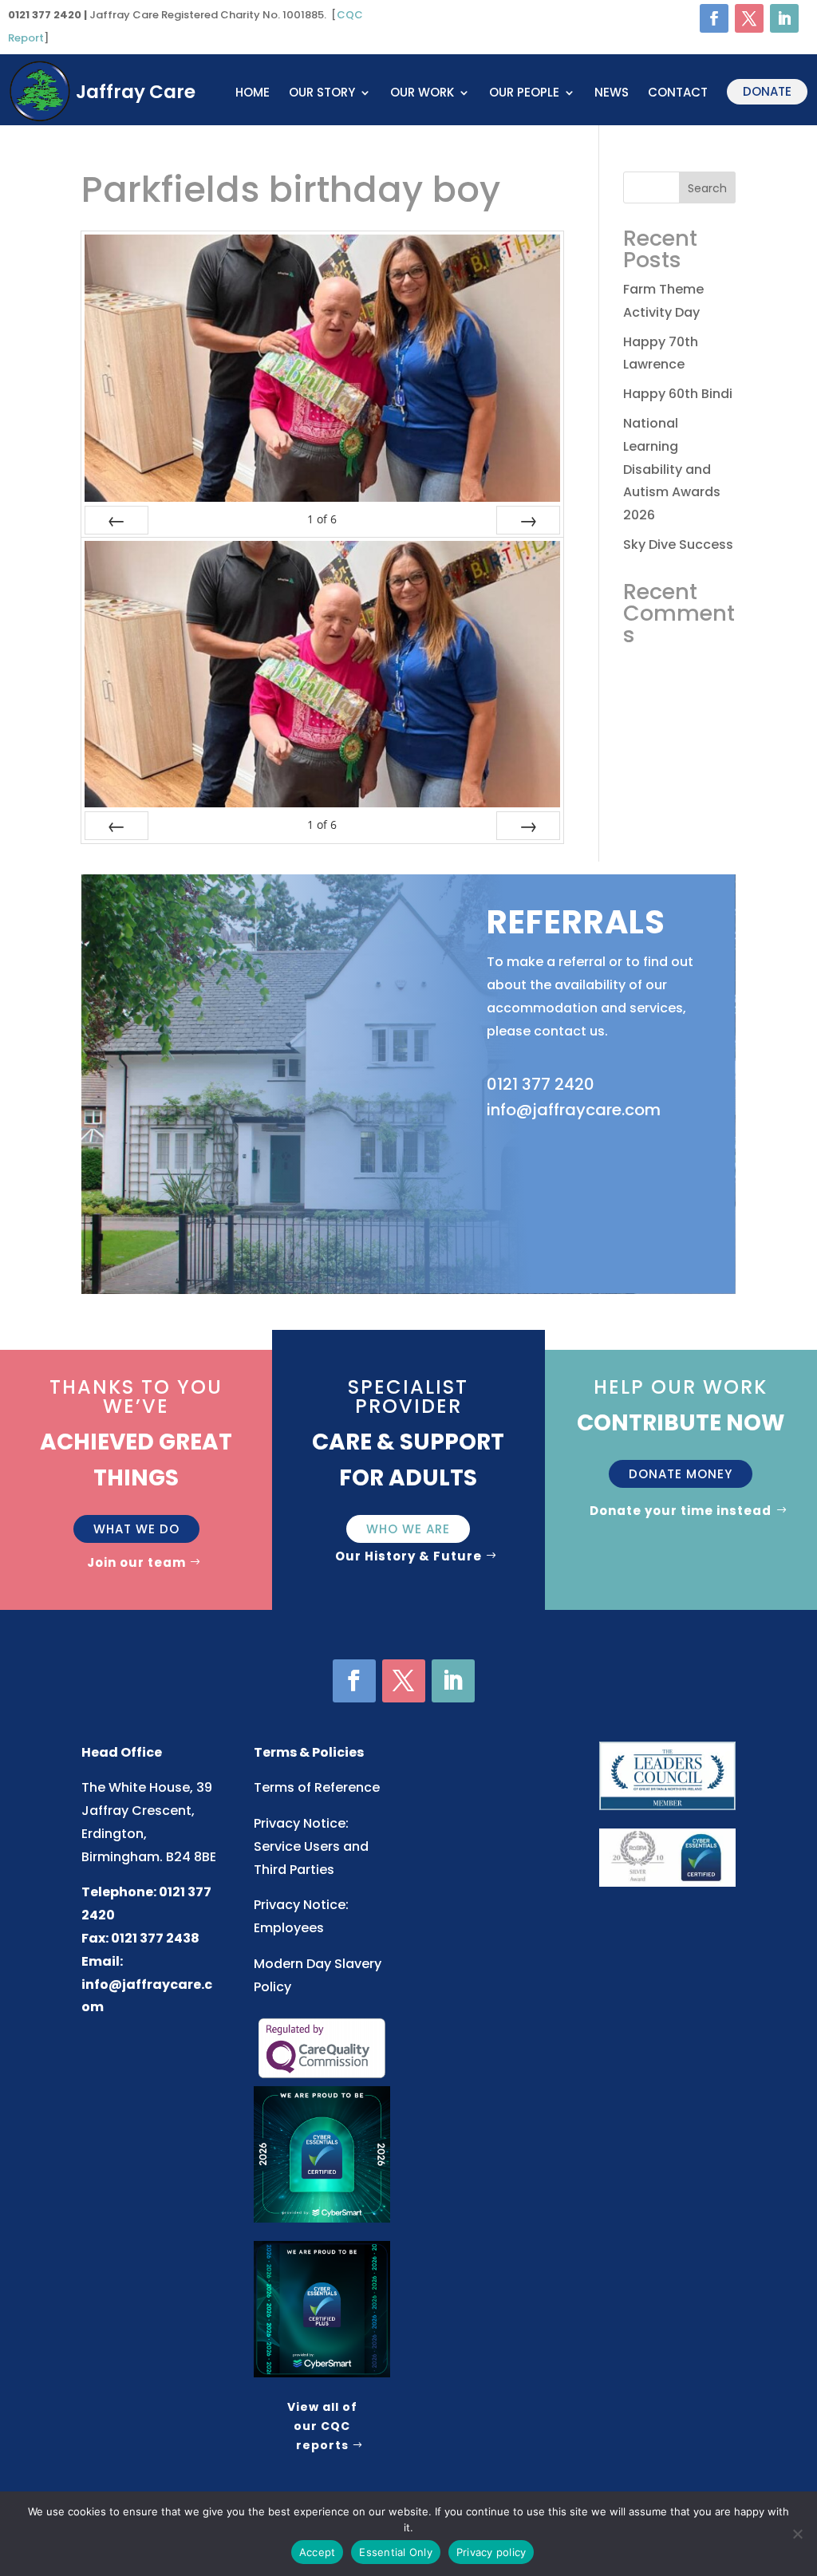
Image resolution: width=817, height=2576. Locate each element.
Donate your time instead (681, 1511)
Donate (767, 91)
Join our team (136, 1562)
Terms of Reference (317, 1787)
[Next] (528, 520)
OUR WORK (422, 94)
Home (253, 94)
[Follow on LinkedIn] (784, 18)
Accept (318, 2552)
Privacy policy (491, 2552)
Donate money (681, 1474)
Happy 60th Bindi (678, 394)
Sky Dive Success (678, 544)
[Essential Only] (797, 2534)
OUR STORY (322, 94)
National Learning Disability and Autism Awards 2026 (672, 469)
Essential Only (396, 2552)
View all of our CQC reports (322, 2426)
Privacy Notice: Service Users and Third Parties (311, 1846)
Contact (678, 94)
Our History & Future (408, 1556)
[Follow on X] (749, 18)
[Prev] (116, 520)
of (322, 519)
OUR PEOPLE (524, 94)
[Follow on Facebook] (714, 18)
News (612, 94)
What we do (136, 1529)
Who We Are (408, 1529)
